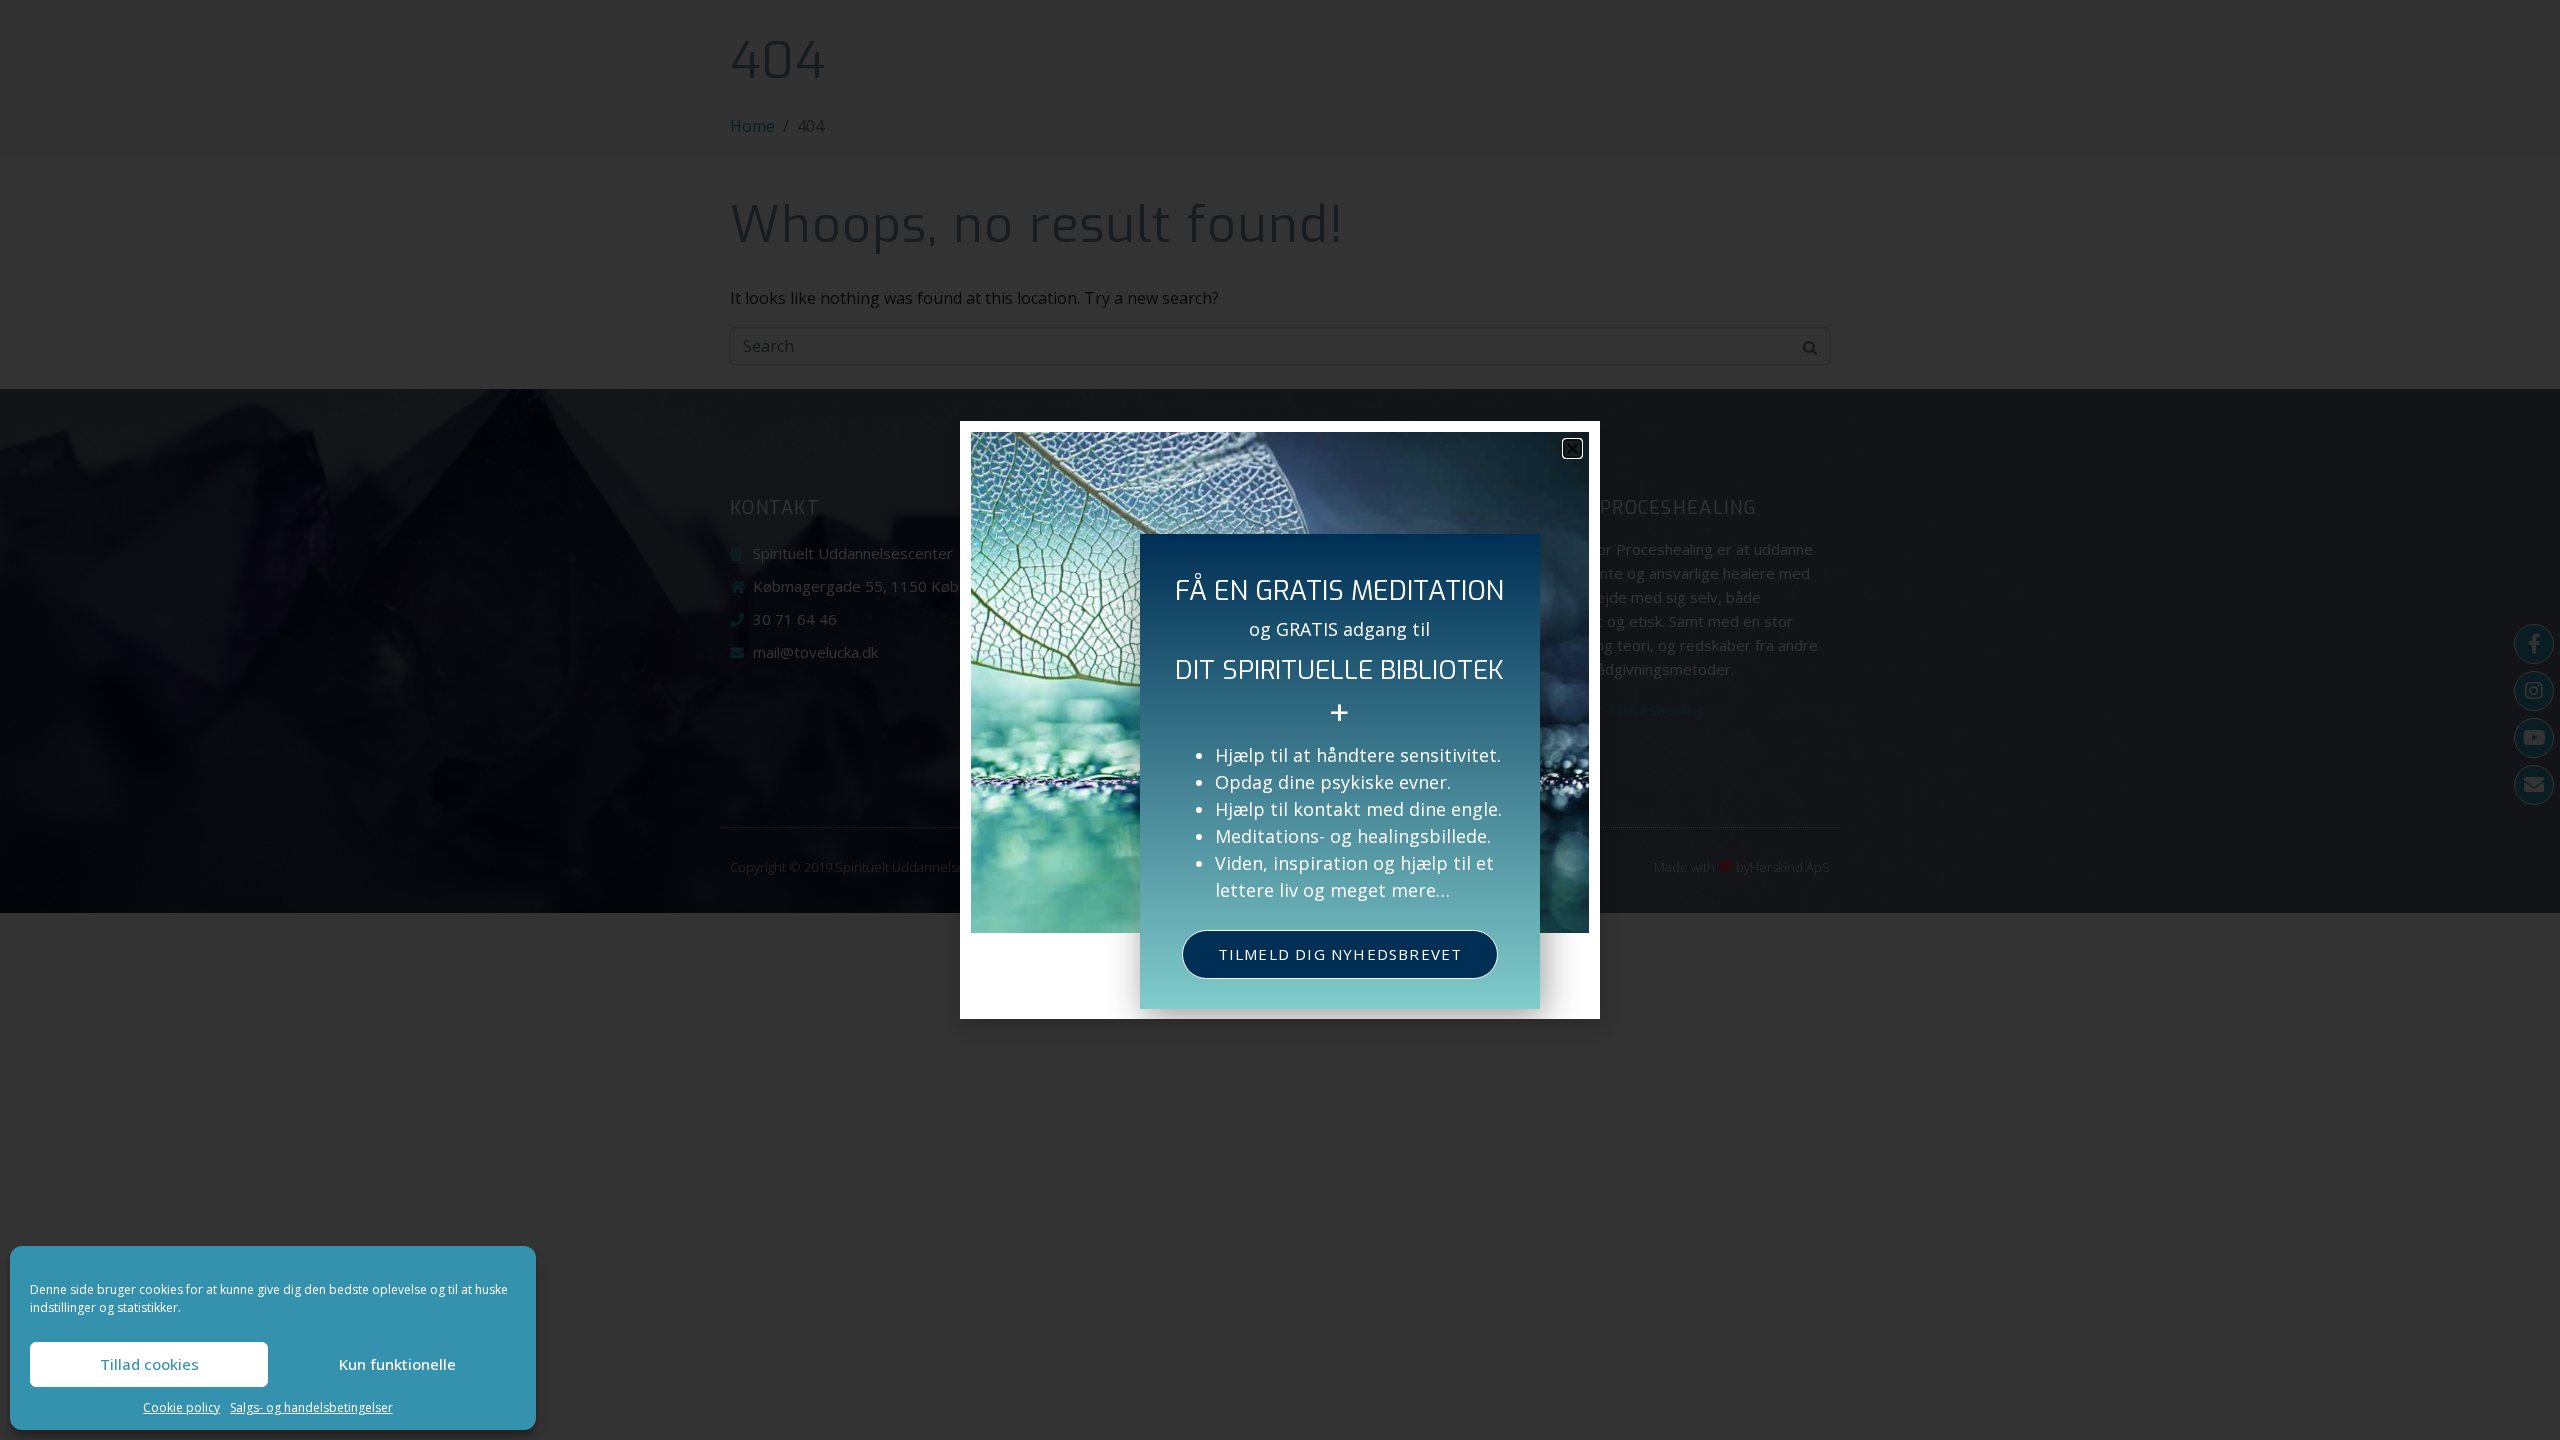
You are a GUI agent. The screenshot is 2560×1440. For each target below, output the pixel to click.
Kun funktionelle (397, 1364)
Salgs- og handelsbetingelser (311, 1407)
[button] (1572, 448)
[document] (1280, 720)
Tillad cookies (149, 1364)
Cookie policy (181, 1407)
